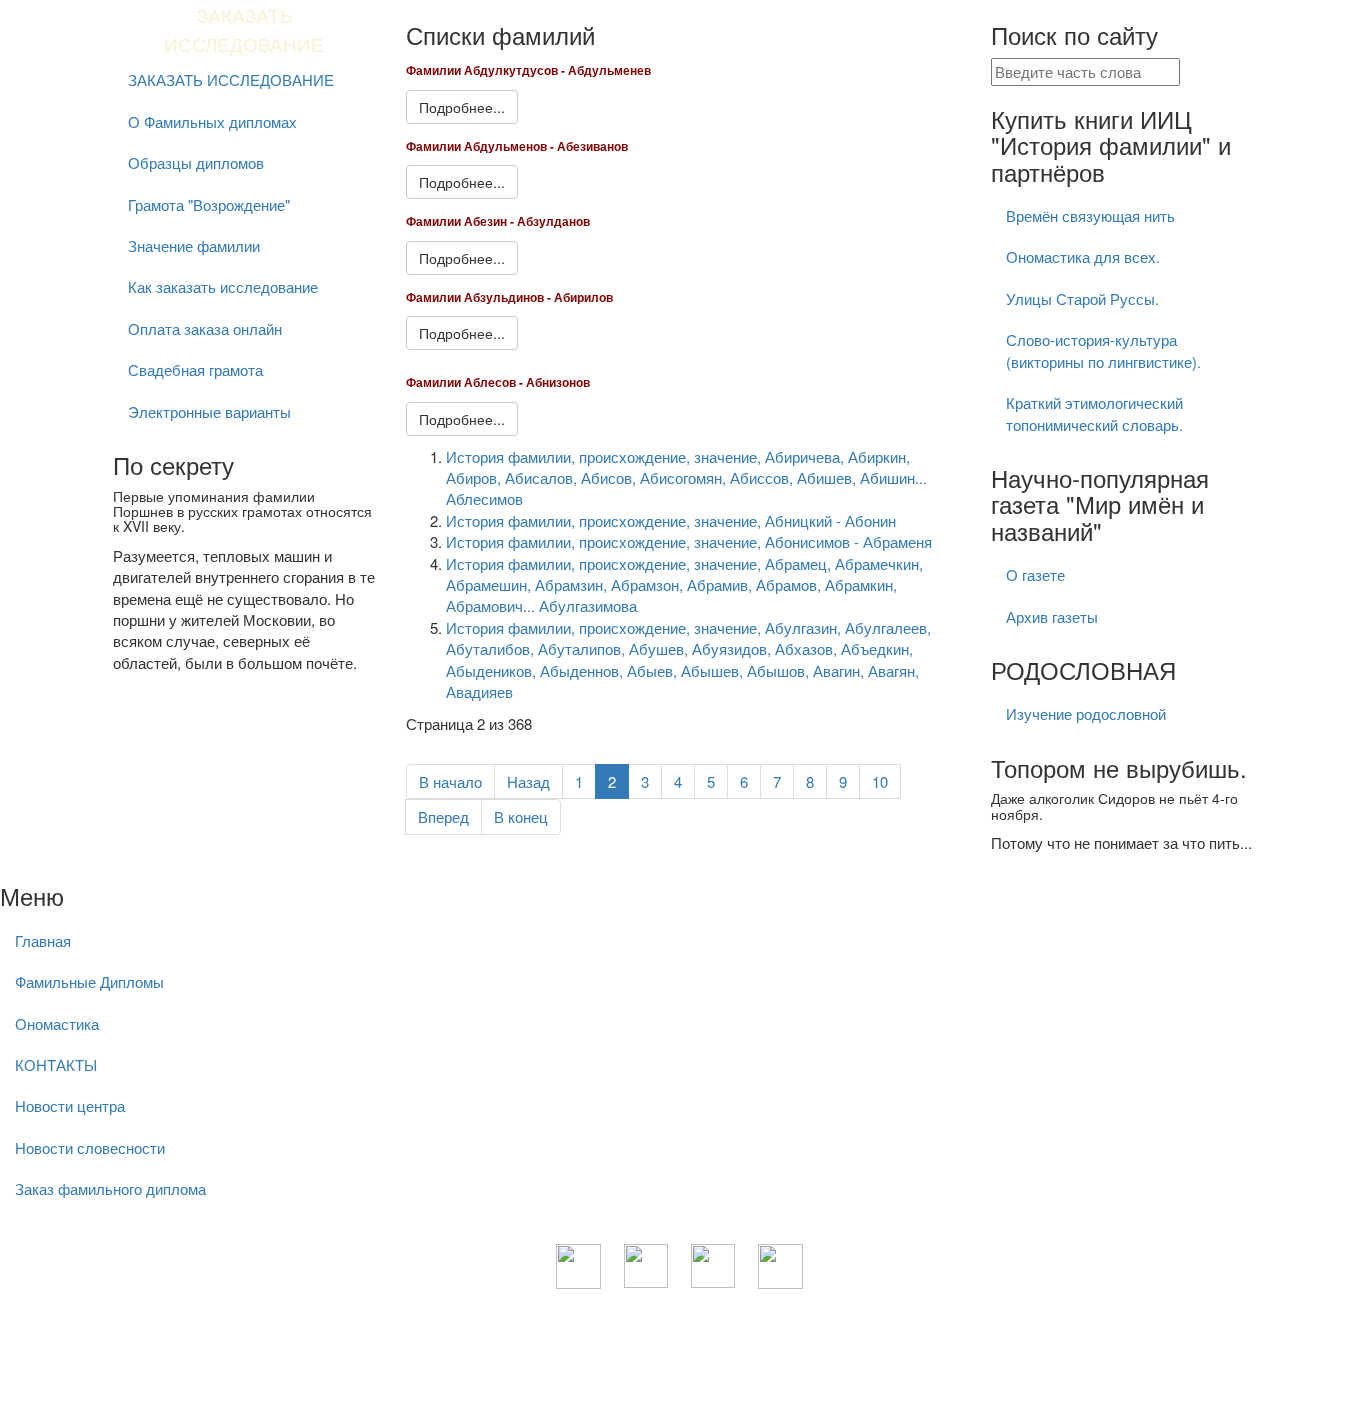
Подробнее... (462, 107)
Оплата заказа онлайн (205, 328)
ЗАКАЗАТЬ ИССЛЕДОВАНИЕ (231, 79)
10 (880, 781)
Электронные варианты (209, 411)
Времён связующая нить (1090, 215)
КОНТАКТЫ (56, 1064)
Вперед (443, 816)
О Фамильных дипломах (212, 121)
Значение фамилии (194, 245)
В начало (450, 781)
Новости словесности (90, 1147)
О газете (1035, 574)
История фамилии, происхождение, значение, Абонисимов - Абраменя (689, 541)
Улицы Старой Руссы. (1082, 298)
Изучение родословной (1086, 713)
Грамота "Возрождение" (209, 204)
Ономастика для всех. (1083, 256)
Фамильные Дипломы (89, 981)
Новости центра (70, 1105)
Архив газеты (1052, 616)
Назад (528, 781)
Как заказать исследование (223, 286)
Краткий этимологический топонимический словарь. (1094, 413)
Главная (43, 940)
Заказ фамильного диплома (110, 1188)
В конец (521, 816)
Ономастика (57, 1023)
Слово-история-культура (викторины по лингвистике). (1103, 350)
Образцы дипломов (196, 162)
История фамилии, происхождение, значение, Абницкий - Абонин (671, 520)
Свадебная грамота (195, 369)
